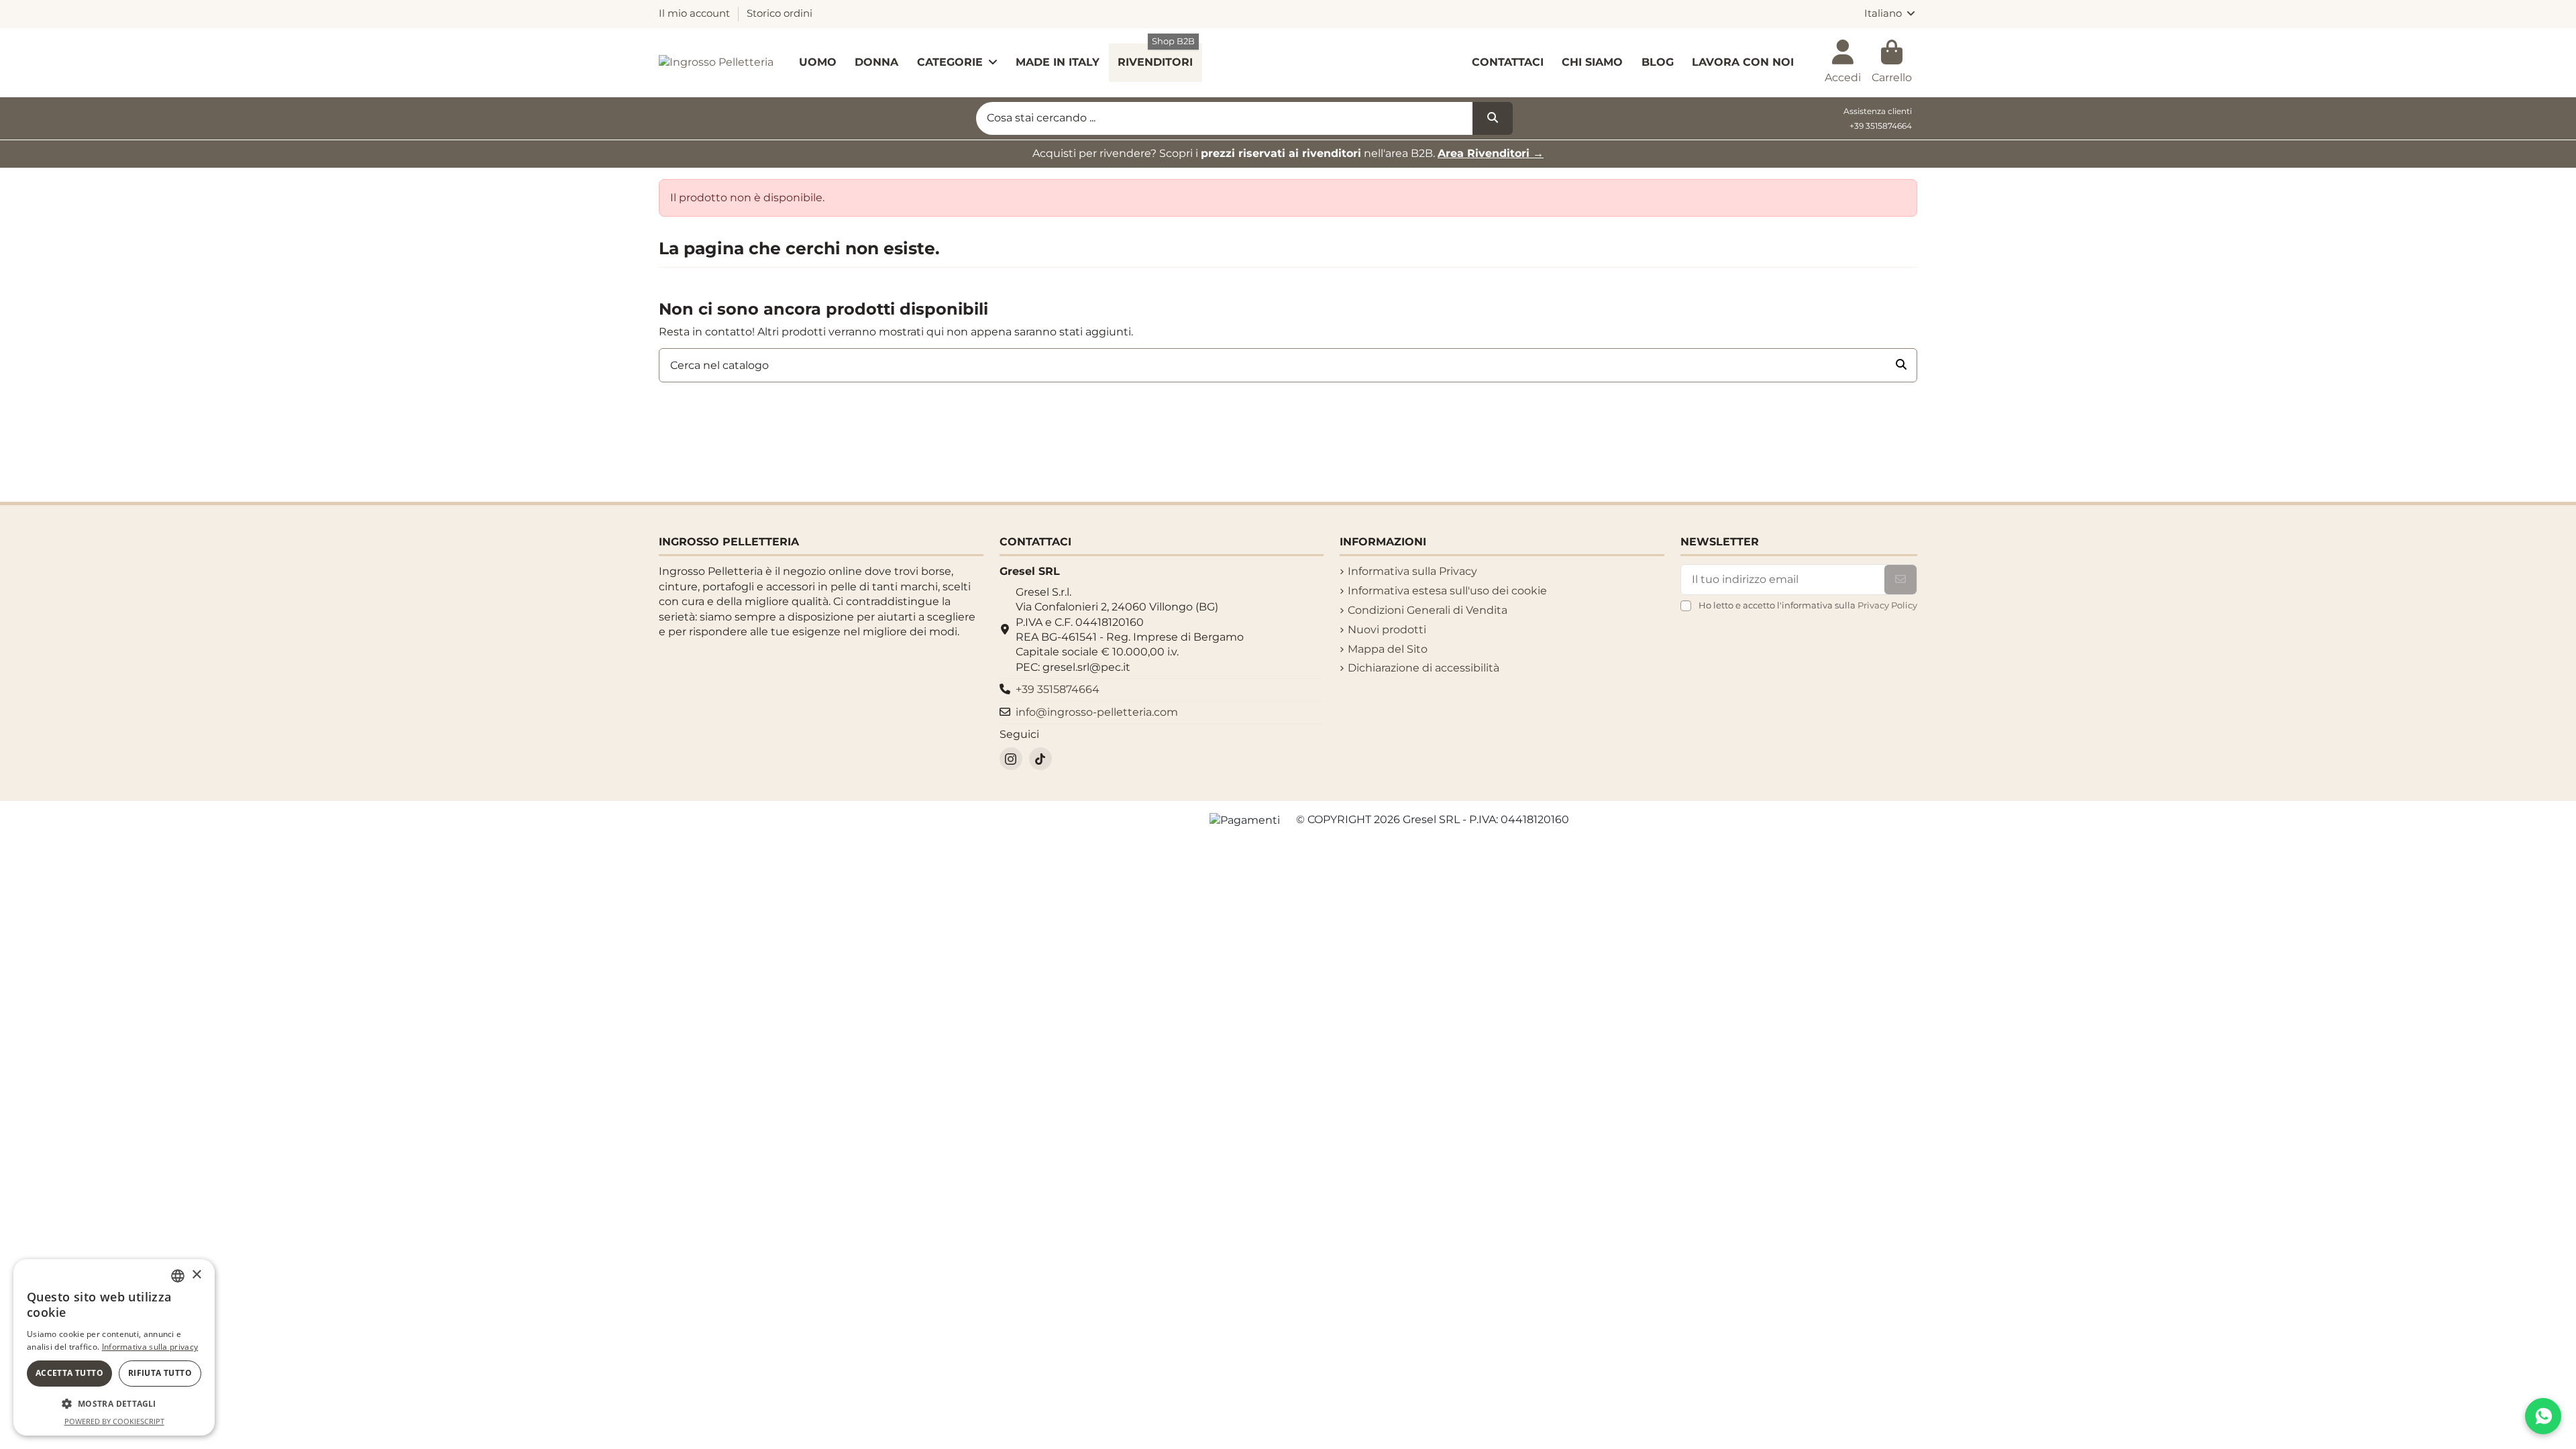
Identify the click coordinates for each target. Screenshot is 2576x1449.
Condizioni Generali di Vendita (1428, 610)
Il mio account (696, 13)
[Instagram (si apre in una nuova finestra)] (1011, 759)
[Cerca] (1493, 119)
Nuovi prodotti (1387, 630)
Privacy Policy (1887, 605)
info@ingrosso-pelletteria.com (1097, 712)
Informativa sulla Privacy (1412, 571)
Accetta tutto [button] (69, 1373)
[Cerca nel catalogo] (1901, 366)
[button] (114, 1404)
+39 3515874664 (1881, 126)
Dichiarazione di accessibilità (1424, 668)
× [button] (196, 1275)
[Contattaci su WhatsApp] (2543, 1416)
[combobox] (178, 1276)
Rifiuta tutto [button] (160, 1373)
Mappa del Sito (1388, 649)
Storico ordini (780, 13)
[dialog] (114, 1347)
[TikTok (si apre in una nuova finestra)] (1040, 759)
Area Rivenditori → (1491, 153)
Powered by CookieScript (114, 1421)
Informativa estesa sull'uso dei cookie (1447, 591)
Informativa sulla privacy (150, 1347)
